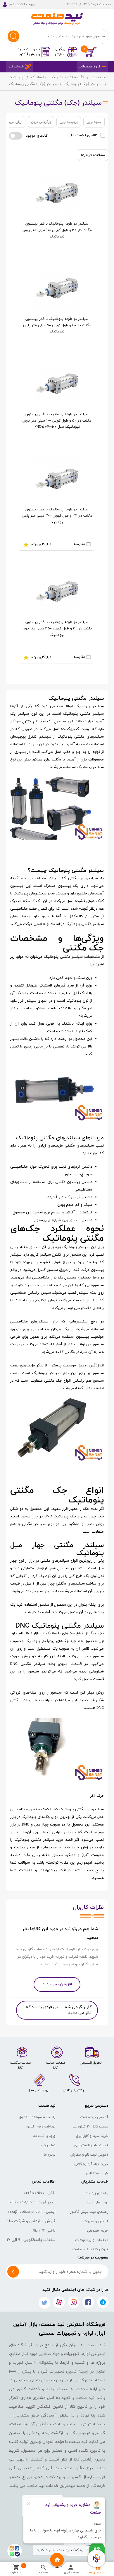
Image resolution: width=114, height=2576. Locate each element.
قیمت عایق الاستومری (91, 2145)
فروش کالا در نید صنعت (90, 2249)
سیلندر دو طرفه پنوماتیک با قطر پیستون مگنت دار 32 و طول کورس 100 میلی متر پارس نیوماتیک (57, 230)
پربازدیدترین (69, 122)
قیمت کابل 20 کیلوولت (90, 2127)
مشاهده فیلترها (93, 155)
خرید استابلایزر (97, 2173)
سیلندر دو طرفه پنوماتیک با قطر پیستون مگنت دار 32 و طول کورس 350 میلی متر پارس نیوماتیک (57, 628)
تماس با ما (48, 2145)
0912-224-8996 (21, 2203)
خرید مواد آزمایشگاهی (91, 2164)
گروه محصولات (89, 67)
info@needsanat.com (25, 2212)
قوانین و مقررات (96, 2221)
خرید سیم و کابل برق (92, 2136)
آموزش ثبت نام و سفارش (89, 2155)
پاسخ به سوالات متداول (37, 2117)
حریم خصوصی (98, 2231)
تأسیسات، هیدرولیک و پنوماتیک (57, 77)
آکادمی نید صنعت (94, 2117)
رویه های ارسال (97, 2203)
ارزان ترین (15, 122)
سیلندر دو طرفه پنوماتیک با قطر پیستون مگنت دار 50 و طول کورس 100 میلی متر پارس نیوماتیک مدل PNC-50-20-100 (57, 421)
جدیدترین (94, 122)
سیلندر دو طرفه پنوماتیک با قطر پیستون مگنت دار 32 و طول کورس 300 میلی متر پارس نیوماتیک (57, 516)
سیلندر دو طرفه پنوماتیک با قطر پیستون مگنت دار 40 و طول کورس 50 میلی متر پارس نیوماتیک (57, 325)
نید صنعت (100, 77)
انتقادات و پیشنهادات (92, 2240)
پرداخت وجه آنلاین (41, 2127)
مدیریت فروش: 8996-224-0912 (88, 4)
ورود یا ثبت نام (44, 2136)
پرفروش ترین (41, 122)
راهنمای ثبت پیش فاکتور (89, 2212)
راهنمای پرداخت (96, 2193)
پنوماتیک (16, 77)
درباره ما (50, 2155)
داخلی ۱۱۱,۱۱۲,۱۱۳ (44, 2231)
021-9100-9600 (34, 2193)
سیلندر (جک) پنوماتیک (83, 84)
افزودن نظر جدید (57, 1984)
